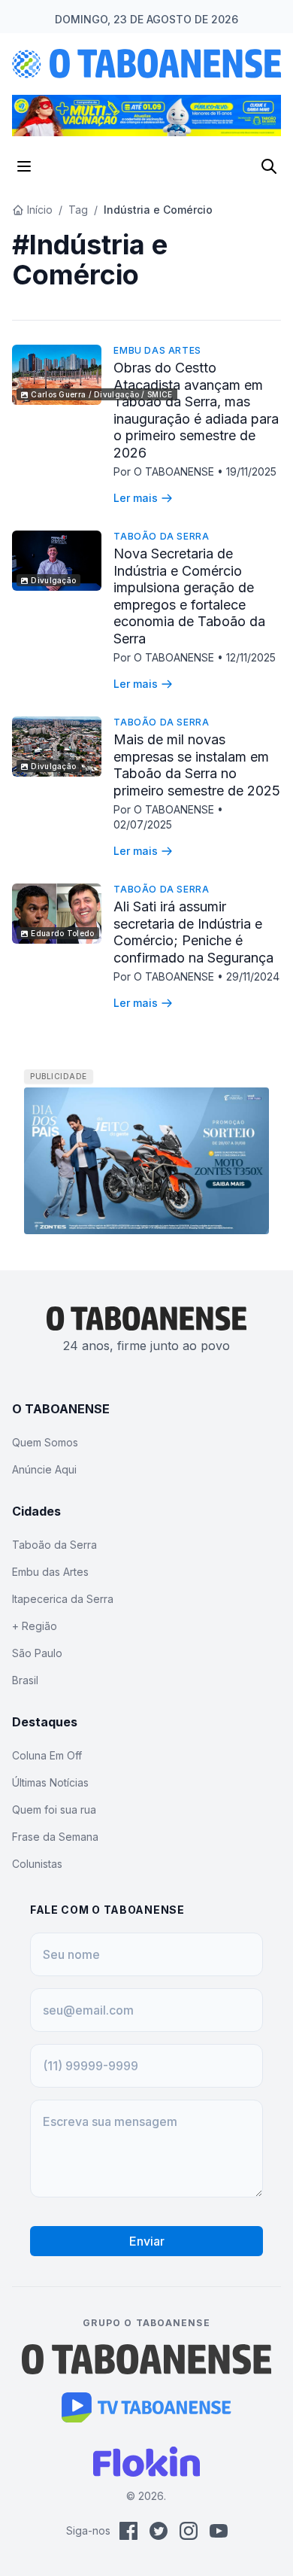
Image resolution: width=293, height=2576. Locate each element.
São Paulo (37, 1653)
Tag (78, 210)
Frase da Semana (55, 1837)
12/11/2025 (251, 657)
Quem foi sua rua (54, 1810)
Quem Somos (45, 1442)
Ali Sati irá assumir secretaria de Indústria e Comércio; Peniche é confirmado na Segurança (193, 932)
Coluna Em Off (47, 1755)
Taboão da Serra (161, 536)
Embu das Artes (157, 350)
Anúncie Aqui (44, 1469)
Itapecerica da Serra (63, 1599)
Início (40, 210)
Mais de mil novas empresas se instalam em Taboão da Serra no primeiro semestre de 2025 (197, 765)
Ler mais (136, 498)
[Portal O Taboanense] (146, 2359)
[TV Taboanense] (147, 2407)
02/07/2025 (143, 824)
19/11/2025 (251, 471)
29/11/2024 (253, 976)
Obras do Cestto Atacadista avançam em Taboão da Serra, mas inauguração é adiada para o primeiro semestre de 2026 (196, 410)
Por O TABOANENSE (165, 471)
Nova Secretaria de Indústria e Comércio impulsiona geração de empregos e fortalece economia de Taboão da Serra (189, 596)
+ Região (35, 1626)
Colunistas (37, 1864)
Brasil (25, 1680)
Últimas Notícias (50, 1782)
